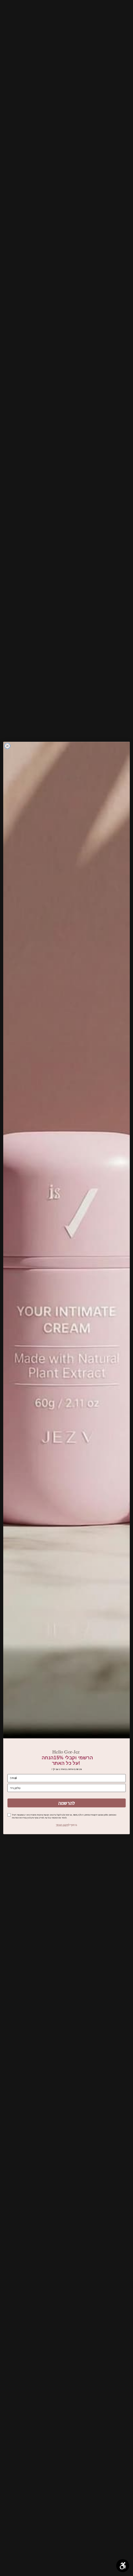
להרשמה (66, 1803)
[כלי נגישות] (123, 2566)
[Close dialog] (7, 746)
